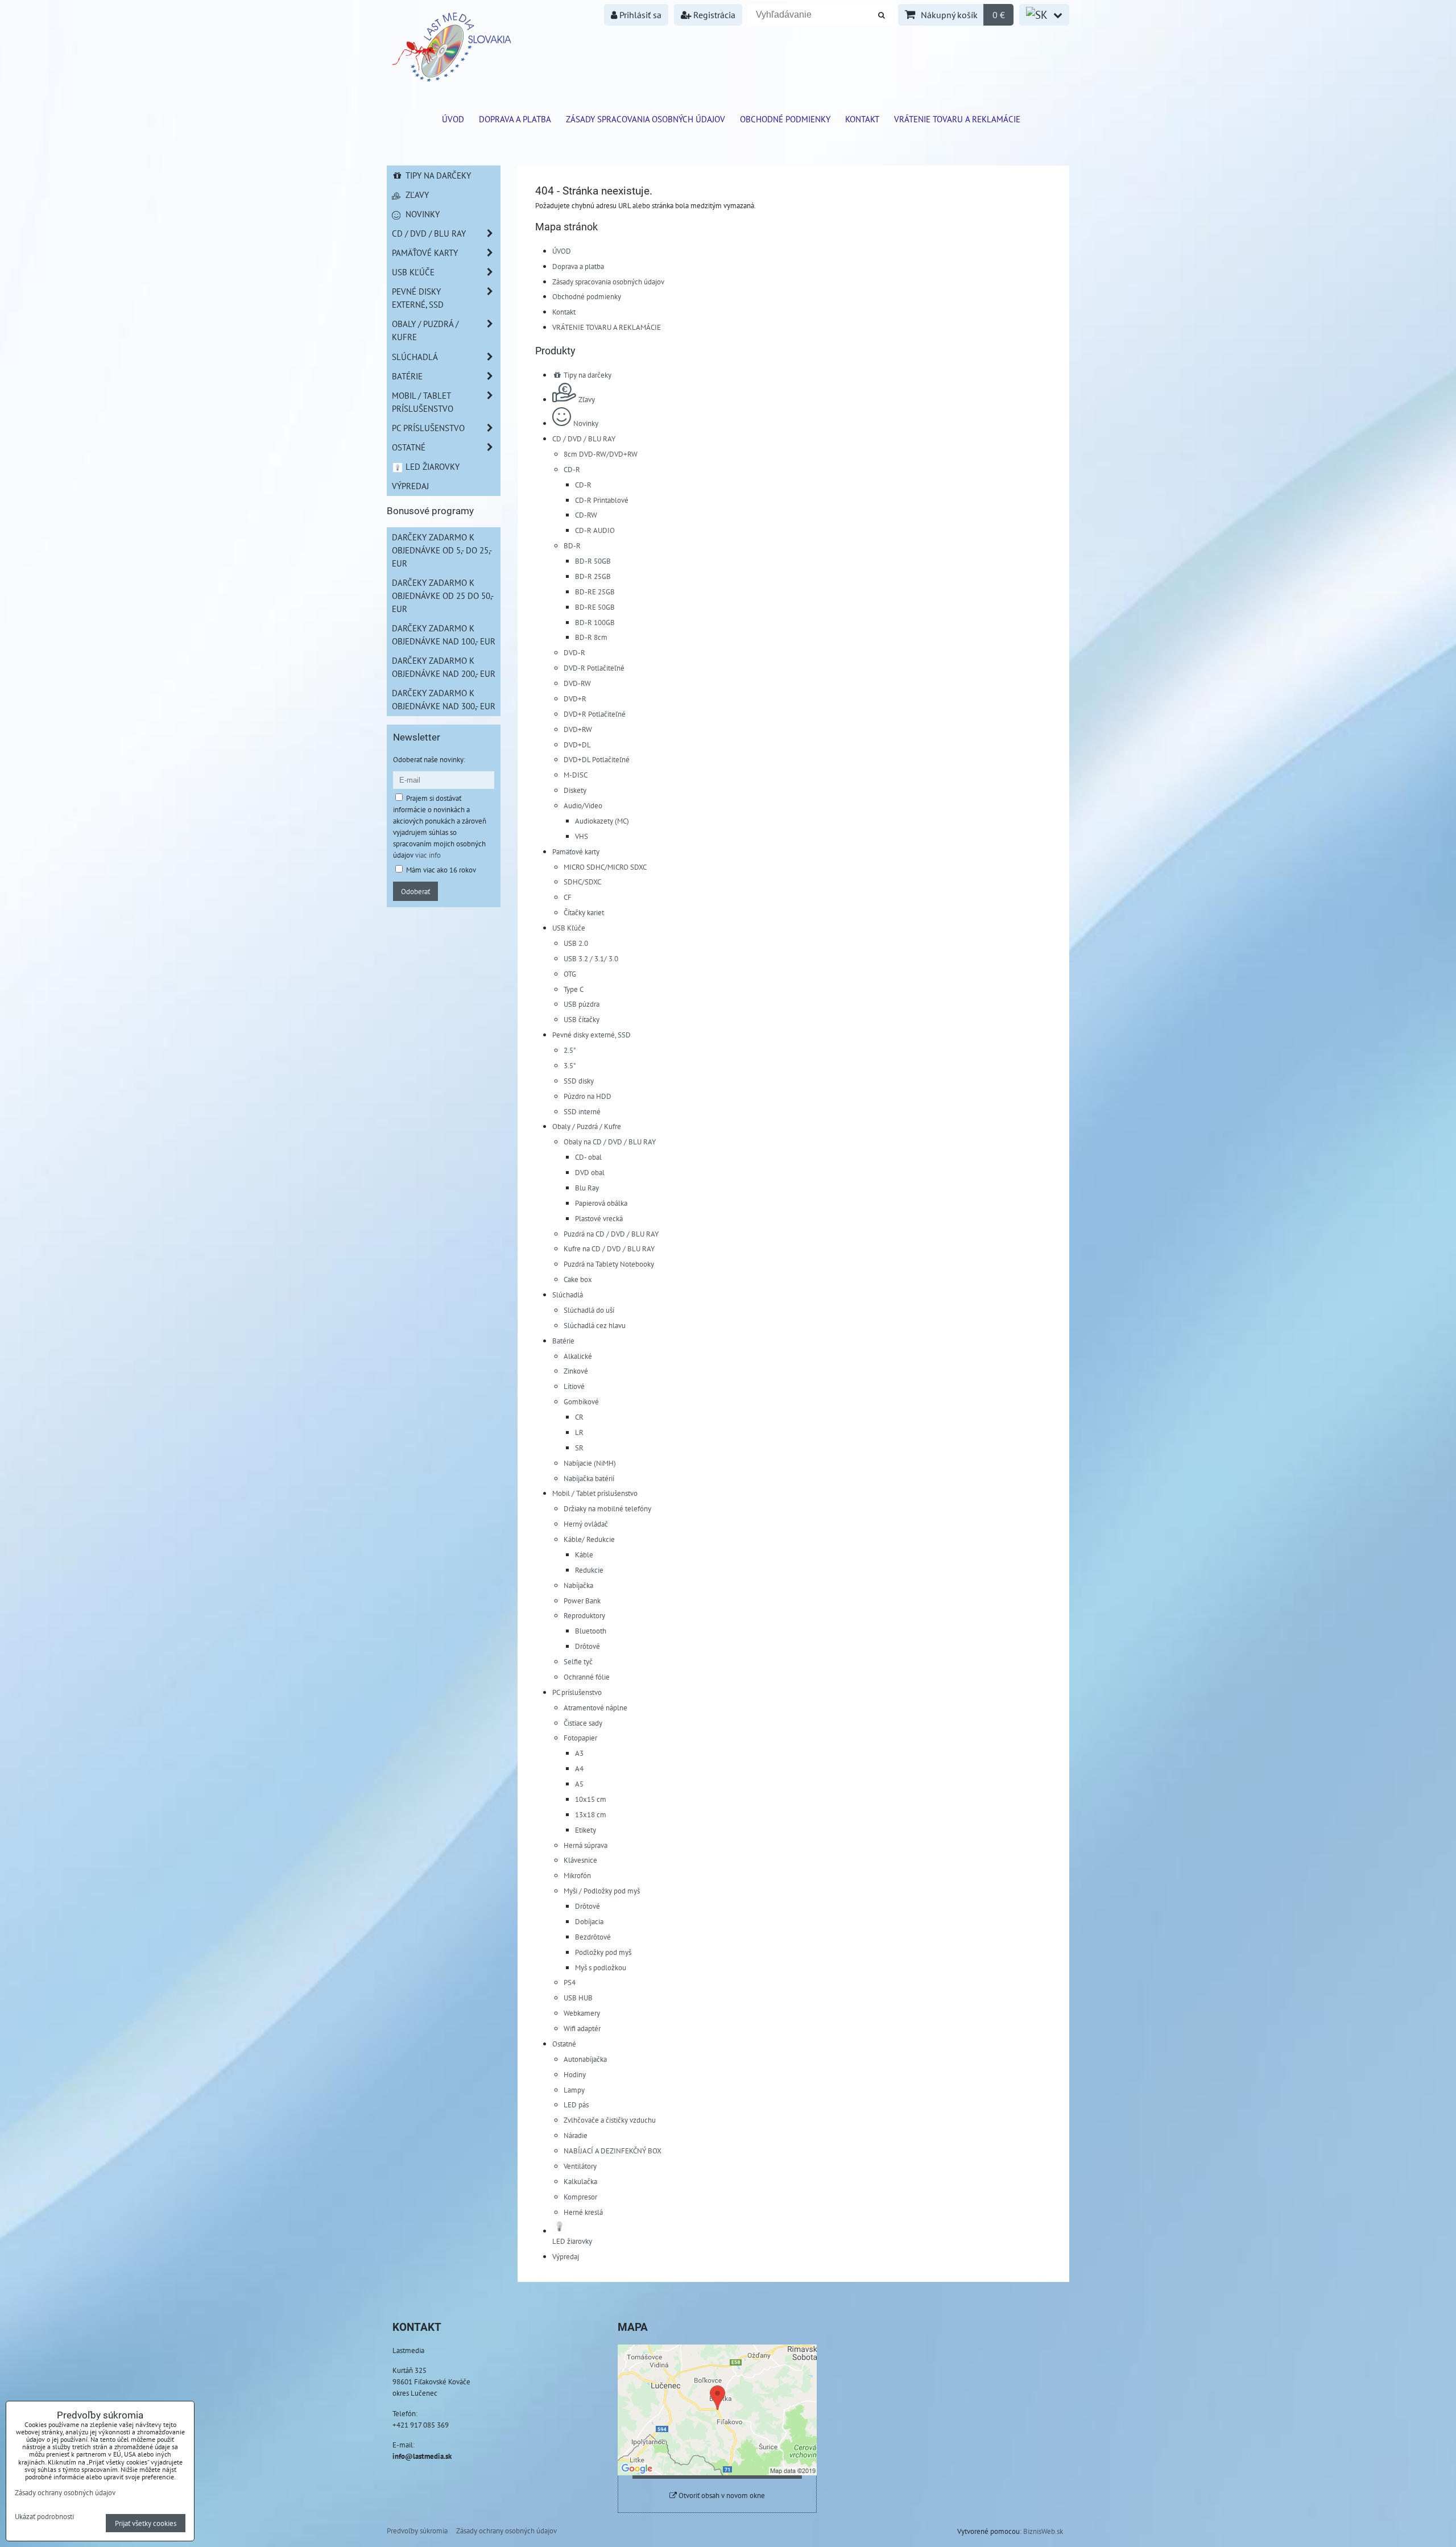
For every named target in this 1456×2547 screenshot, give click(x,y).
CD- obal (588, 1157)
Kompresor (580, 2197)
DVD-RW (577, 683)
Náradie (576, 2135)
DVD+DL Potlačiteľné (597, 759)
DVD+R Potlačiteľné (595, 714)
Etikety (586, 1830)
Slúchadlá (568, 1295)
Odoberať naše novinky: (429, 759)
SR (579, 1448)
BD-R (572, 545)
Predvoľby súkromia (417, 2531)
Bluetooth (591, 1631)
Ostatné (564, 2044)
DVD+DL (577, 745)
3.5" (570, 1065)
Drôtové (588, 1646)
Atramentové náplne (595, 1707)
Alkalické (578, 1356)
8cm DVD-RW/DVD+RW (601, 454)
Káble (584, 1554)
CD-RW (586, 515)
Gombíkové (581, 1401)
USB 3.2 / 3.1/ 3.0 (591, 958)
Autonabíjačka (585, 2059)
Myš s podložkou (601, 1967)
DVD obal (590, 1172)
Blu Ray (587, 1188)
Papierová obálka (601, 1203)
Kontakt (862, 119)
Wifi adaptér (582, 2028)
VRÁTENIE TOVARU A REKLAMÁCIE (957, 119)
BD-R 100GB (595, 622)
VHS (582, 836)
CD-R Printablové (602, 500)
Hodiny (575, 2074)
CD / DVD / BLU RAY (584, 439)
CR (579, 1417)
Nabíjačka (578, 1585)
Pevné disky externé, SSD (591, 1035)
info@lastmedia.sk (422, 2456)
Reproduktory (584, 1615)
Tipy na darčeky (587, 375)
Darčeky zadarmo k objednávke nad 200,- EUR (444, 667)
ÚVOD (453, 119)
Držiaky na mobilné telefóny (607, 1508)
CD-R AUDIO (595, 530)
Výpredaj (566, 2256)
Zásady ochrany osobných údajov (506, 2531)
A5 (579, 1784)
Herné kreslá (583, 2212)
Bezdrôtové (593, 1937)
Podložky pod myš (603, 1952)
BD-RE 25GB (595, 592)
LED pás (576, 2104)
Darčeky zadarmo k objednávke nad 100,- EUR (444, 634)
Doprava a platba (515, 119)
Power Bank (582, 1601)
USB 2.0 (576, 943)
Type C (574, 989)
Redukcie (589, 1570)
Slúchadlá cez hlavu (595, 1325)
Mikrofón (577, 1875)
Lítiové (574, 1386)
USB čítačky (582, 1019)
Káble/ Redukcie (589, 1539)
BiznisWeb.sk (1043, 2531)
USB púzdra (582, 1004)
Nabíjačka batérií (589, 1478)
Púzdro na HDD (588, 1096)
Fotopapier (580, 1738)
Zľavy (587, 399)
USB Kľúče (569, 928)
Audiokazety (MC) (602, 821)
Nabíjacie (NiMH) (590, 1463)
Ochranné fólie (587, 1677)
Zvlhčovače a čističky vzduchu (610, 2120)
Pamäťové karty (576, 851)
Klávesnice (580, 1860)
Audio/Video (583, 805)
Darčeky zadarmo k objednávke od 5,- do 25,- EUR (442, 550)
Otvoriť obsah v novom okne (721, 2496)
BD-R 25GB (593, 576)
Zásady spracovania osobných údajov (646, 119)
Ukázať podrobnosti (44, 2517)
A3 (579, 1753)
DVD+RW (578, 729)
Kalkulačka (580, 2181)
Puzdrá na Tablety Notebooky (609, 1264)
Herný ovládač (586, 1524)
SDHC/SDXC (582, 882)
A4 (579, 1768)
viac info (428, 855)
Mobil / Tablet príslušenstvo (595, 1493)
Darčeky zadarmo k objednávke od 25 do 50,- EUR (443, 596)
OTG (570, 974)
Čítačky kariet (584, 912)
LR (579, 1432)
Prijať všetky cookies (146, 2523)
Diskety (575, 790)
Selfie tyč (578, 1661)
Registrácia (713, 15)
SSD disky (579, 1081)
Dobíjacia (589, 1921)
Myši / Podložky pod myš (602, 1891)
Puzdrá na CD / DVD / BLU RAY (611, 1234)
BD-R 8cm (591, 637)
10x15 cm (591, 1799)
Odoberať (415, 891)
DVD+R (575, 698)
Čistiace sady (583, 1723)
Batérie (563, 1341)
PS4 (570, 1982)
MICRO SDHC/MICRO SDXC (605, 867)
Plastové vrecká (599, 1218)
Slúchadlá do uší (589, 1310)
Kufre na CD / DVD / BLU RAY (609, 1248)
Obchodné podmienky (785, 119)
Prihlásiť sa (639, 15)
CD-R (572, 469)
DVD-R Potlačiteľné (594, 668)
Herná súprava (586, 1845)
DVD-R (574, 652)
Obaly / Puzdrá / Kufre (587, 1126)
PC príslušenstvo (577, 1692)
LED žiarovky (431, 466)
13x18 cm (591, 1814)
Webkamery (582, 2013)
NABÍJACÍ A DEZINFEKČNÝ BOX (613, 2151)
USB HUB (578, 1998)
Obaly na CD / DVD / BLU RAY (610, 1142)
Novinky (586, 423)
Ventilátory (580, 2166)
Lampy (574, 2090)
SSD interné (582, 1111)
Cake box (578, 1279)
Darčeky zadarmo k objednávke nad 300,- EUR (444, 699)
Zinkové (576, 1371)
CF (568, 897)
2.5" (570, 1050)
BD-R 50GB (593, 561)
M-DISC (576, 775)
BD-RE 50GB (595, 607)
